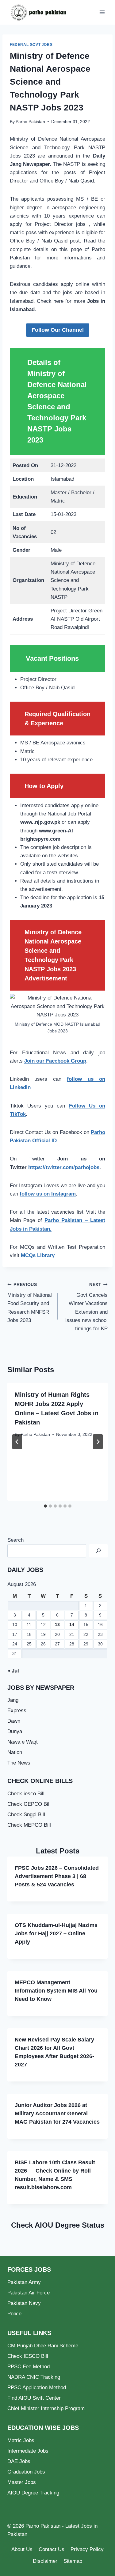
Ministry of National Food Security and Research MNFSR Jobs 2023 (30, 1303)
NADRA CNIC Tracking (34, 2377)
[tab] (45, 1506)
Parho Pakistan (30, 122)
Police (14, 2314)
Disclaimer (45, 2561)
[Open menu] (102, 12)
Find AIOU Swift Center (34, 2398)
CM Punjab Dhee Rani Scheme (43, 2346)
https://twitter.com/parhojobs (64, 1167)
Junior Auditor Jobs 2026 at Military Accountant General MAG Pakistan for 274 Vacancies (57, 2113)
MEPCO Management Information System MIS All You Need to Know (56, 1991)
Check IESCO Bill (28, 2356)
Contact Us (52, 2549)
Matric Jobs (21, 2440)
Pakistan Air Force (29, 2293)
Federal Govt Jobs (31, 45)
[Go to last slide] (17, 1442)
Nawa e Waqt (23, 1742)
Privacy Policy (87, 2549)
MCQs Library (38, 1255)
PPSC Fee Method (29, 2367)
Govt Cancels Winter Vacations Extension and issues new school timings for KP (86, 1307)
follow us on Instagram (48, 1194)
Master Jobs (22, 2482)
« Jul (13, 1671)
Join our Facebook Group (55, 1061)
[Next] (98, 1442)
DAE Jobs (19, 2461)
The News (19, 1763)
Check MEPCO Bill (29, 1825)
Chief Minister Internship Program (46, 2408)
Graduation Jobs (26, 2472)
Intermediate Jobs (28, 2451)
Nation (15, 1752)
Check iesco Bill (26, 1794)
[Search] (98, 1551)
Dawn (14, 1721)
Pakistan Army (24, 2282)
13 (57, 1625)
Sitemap (73, 2561)
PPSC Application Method (37, 2388)
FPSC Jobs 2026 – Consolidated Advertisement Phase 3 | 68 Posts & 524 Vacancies (57, 1876)
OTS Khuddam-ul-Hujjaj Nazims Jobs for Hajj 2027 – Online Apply (56, 1933)
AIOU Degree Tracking (33, 2493)
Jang (13, 1700)
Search (15, 1540)
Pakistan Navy (24, 2303)
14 (72, 1625)
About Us (22, 2549)
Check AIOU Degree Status (58, 2225)
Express (17, 1711)
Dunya (15, 1731)
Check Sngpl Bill (26, 1815)
